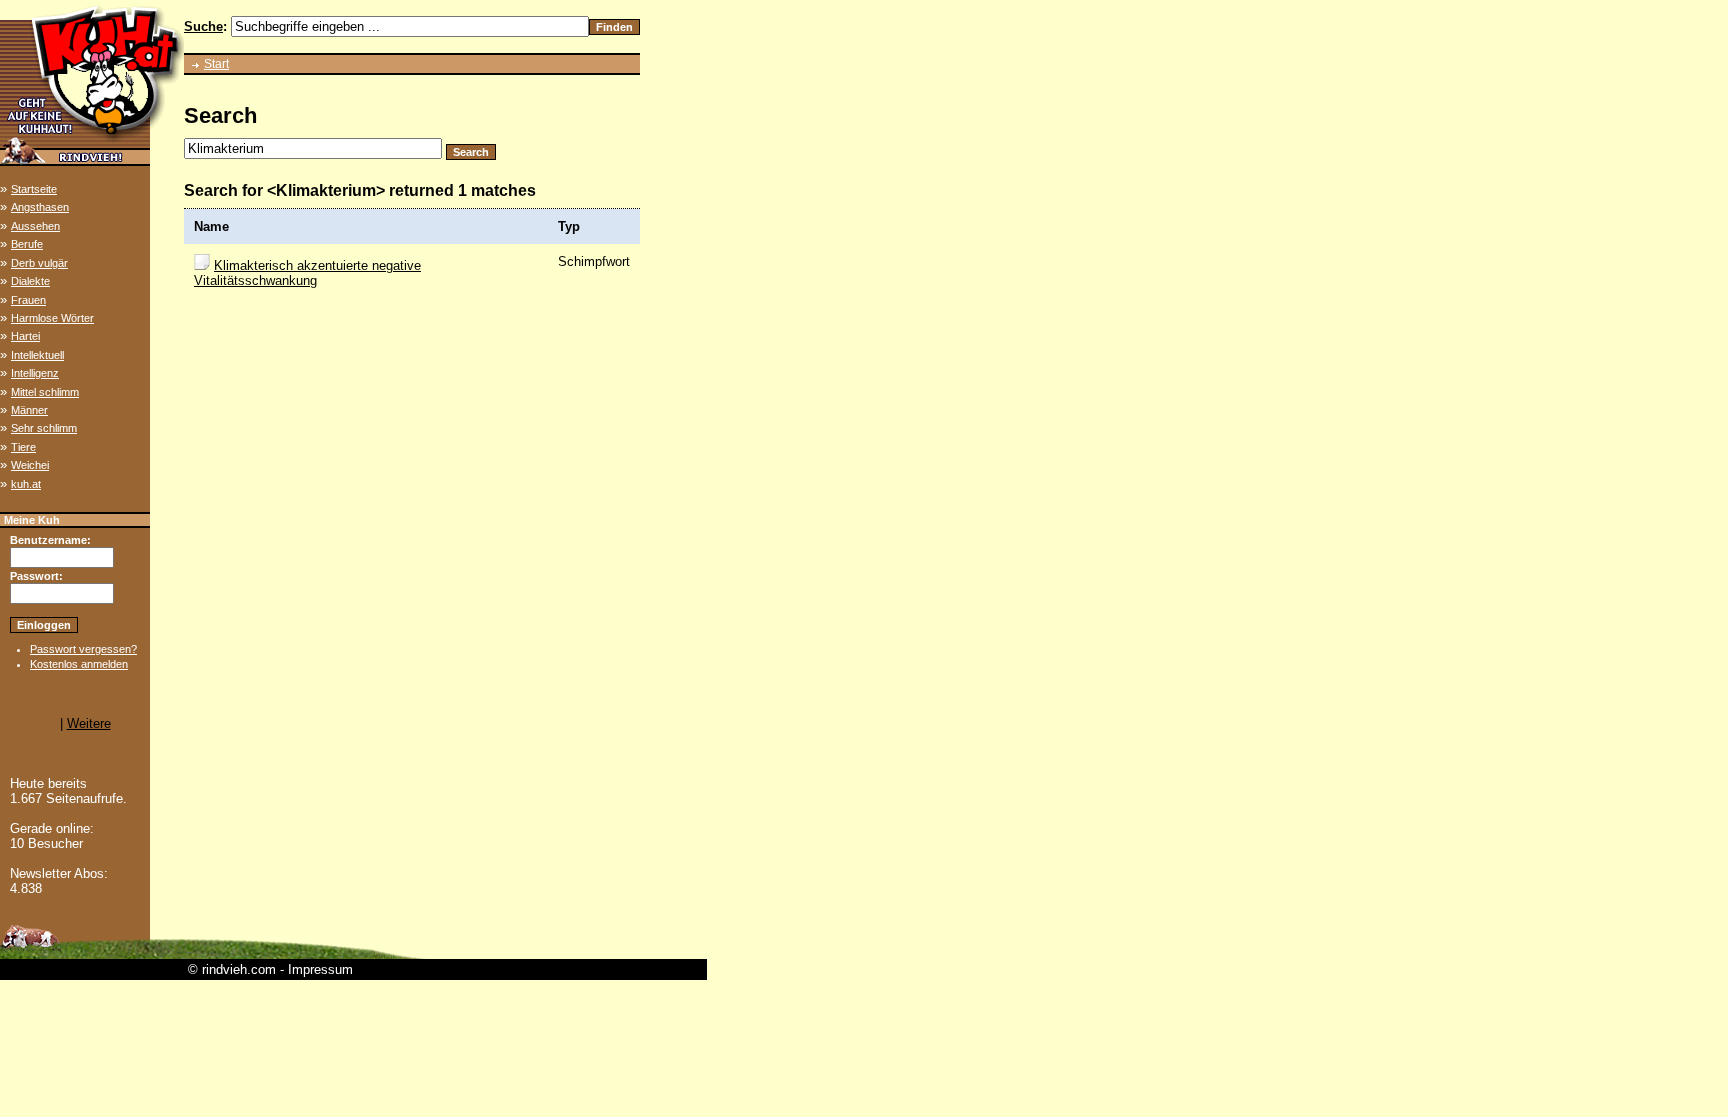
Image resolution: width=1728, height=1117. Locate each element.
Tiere (23, 447)
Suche (203, 26)
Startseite (34, 189)
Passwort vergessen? (83, 649)
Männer (29, 410)
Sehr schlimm (44, 428)
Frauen (28, 300)
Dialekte (30, 281)
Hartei (25, 336)
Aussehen (35, 226)
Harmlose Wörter (52, 318)
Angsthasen (40, 207)
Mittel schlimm (45, 392)
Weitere (89, 723)
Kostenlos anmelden (79, 664)
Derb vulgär (39, 263)
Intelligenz (35, 373)
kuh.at (26, 484)
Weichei (30, 465)
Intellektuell (37, 355)
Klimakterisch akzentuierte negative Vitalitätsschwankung (307, 273)
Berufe (27, 244)
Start (216, 64)
